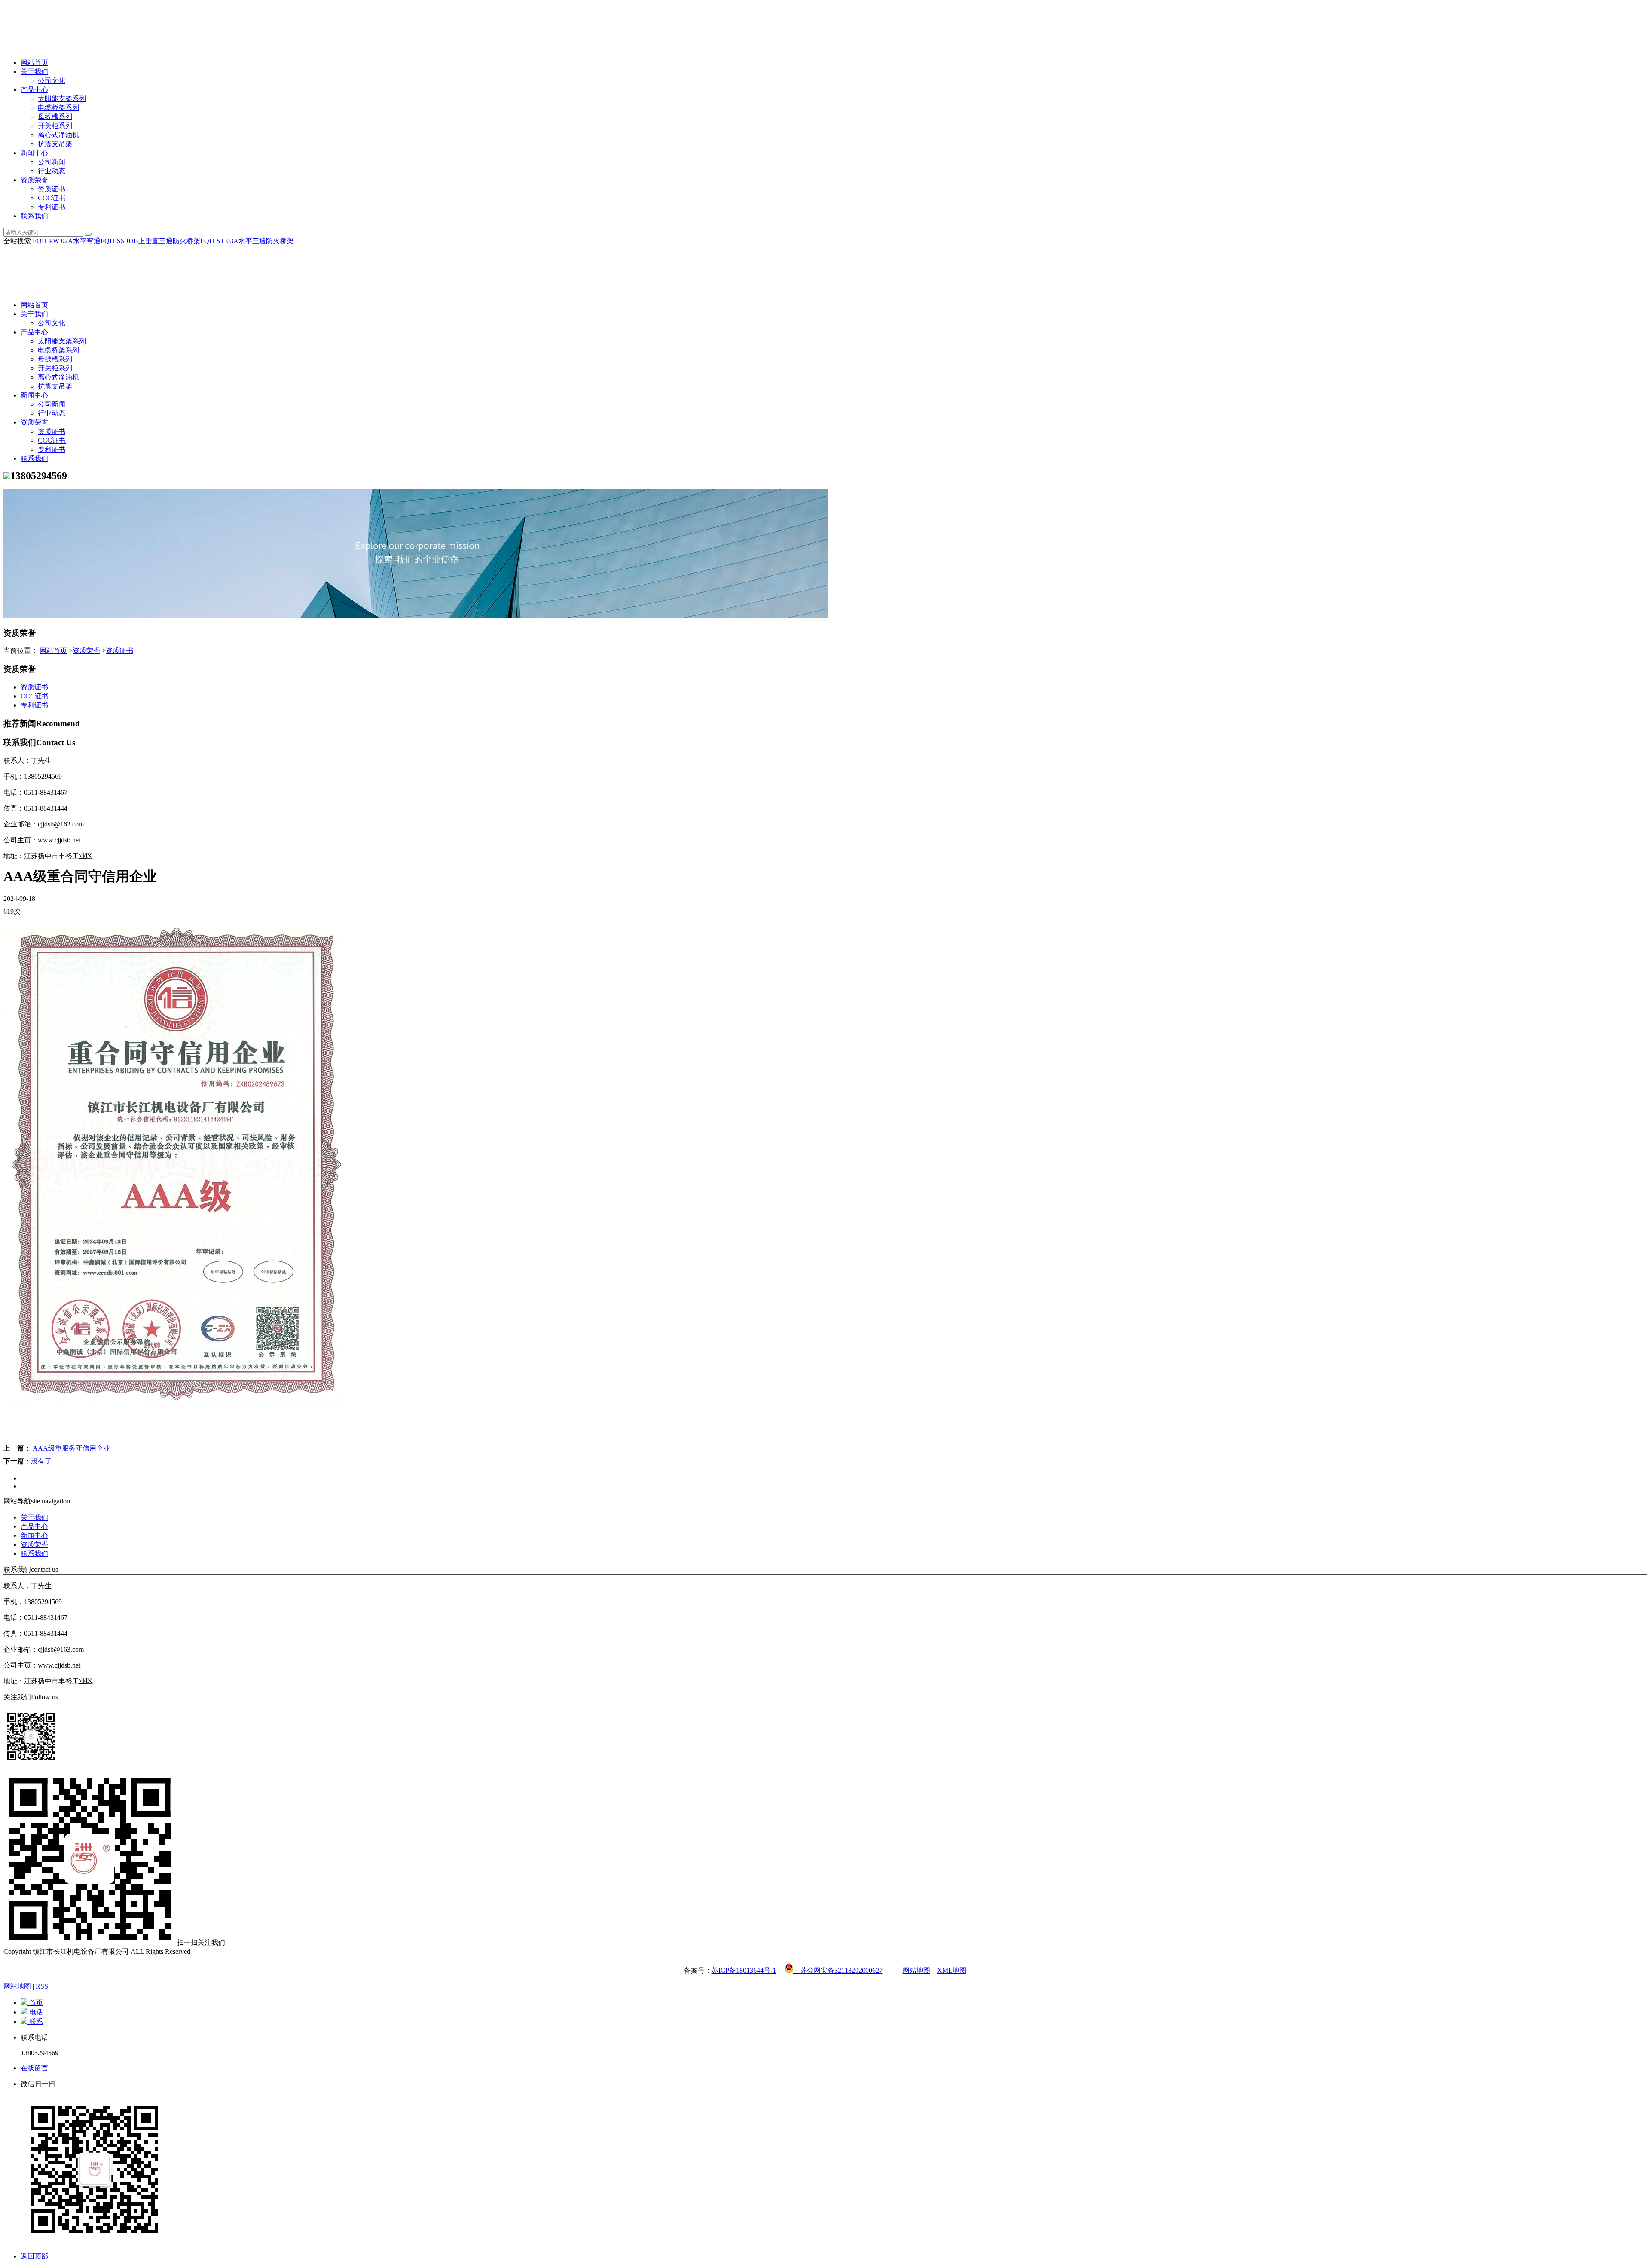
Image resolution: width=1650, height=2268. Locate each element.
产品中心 (34, 90)
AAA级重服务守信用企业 (71, 1448)
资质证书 (52, 189)
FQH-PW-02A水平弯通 (67, 241)
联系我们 (34, 216)
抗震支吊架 (55, 144)
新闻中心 (34, 153)
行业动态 (52, 171)
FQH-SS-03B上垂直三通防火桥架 (150, 241)
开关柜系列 (55, 126)
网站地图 (917, 1970)
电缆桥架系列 (58, 108)
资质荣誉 (34, 180)
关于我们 (34, 72)
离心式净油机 (58, 135)
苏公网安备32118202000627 (838, 1970)
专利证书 (52, 207)
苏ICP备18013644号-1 (744, 1970)
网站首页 (34, 63)
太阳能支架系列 (62, 99)
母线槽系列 (55, 117)
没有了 (41, 1461)
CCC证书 (52, 198)
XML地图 (952, 1970)
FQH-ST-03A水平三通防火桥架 (247, 241)
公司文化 (52, 81)
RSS (42, 1986)
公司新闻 (52, 162)
